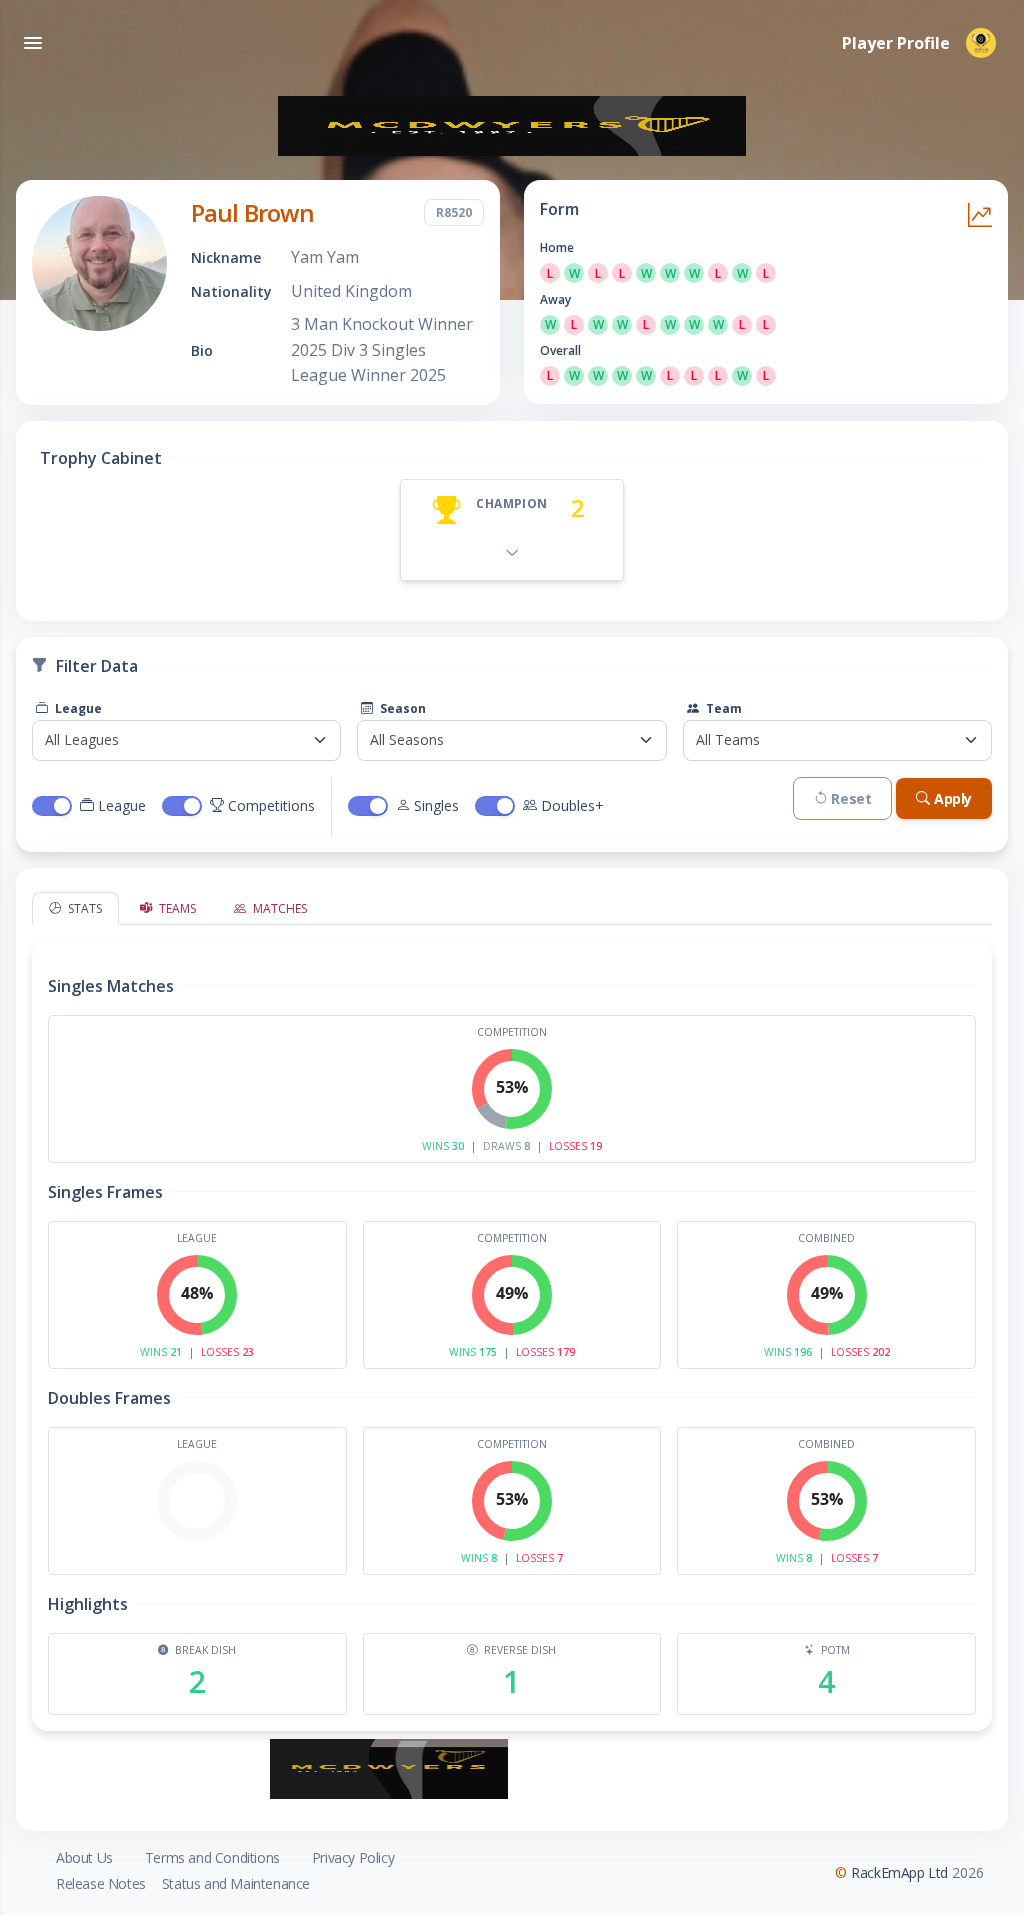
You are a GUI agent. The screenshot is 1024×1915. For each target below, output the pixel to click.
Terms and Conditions (212, 1857)
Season (401, 708)
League (77, 708)
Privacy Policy (353, 1857)
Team (722, 708)
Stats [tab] (83, 908)
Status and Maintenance (236, 1883)
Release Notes (101, 1883)
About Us (84, 1857)
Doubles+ (572, 805)
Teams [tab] (176, 908)
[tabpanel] (512, 1328)
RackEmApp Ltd (899, 1872)
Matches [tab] (278, 908)
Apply (953, 798)
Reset (851, 798)
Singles (436, 805)
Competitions (271, 805)
